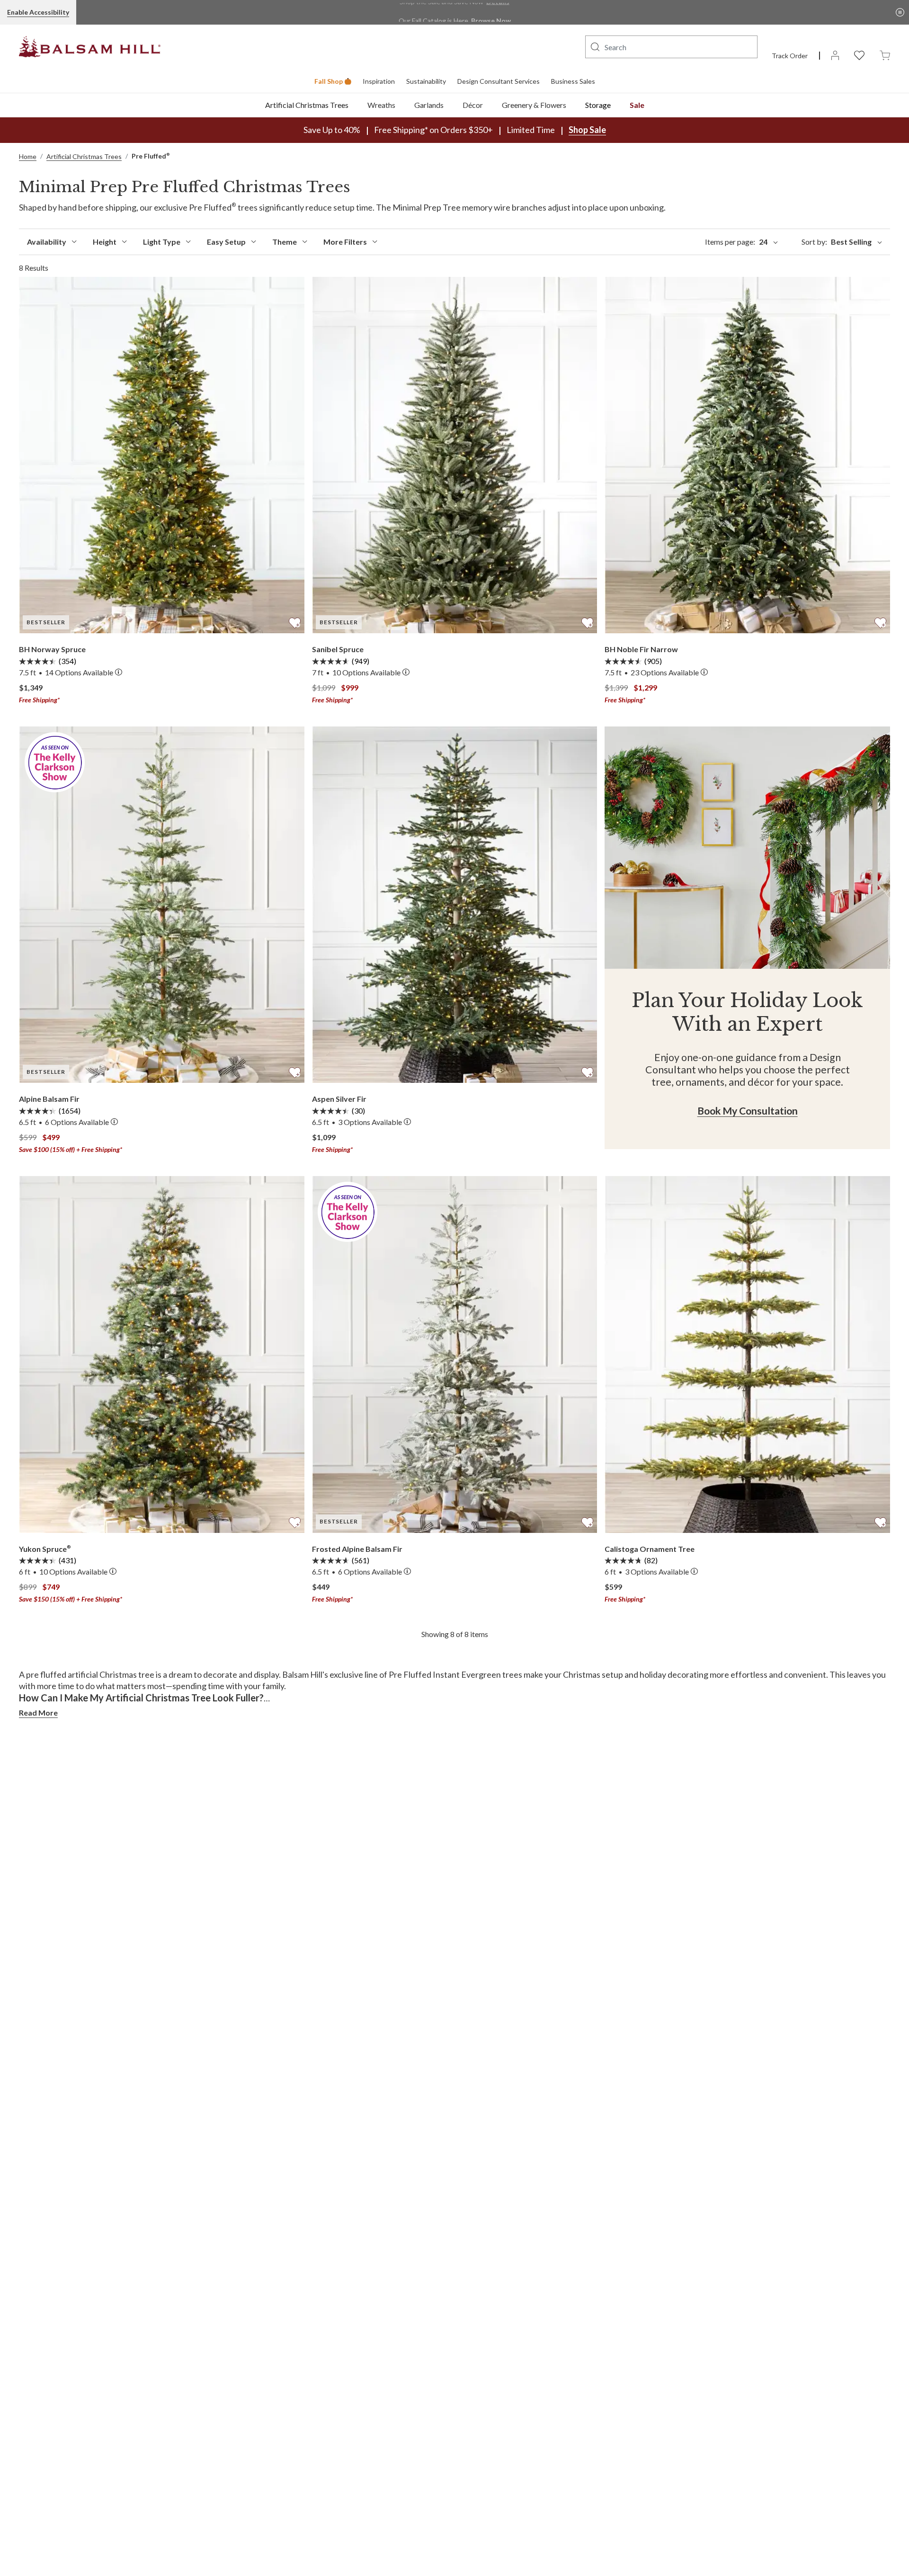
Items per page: (736, 242)
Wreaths (381, 105)
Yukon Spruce (45, 1549)
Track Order (790, 56)
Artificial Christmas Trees (307, 105)
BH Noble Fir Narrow (641, 649)
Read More (38, 1713)
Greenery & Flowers (534, 105)
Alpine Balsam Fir (49, 1099)
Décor (473, 105)
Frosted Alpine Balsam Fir (357, 1549)
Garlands (429, 105)
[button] (595, 47)
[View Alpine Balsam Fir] (162, 905)
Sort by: (837, 242)
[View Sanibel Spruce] (455, 455)
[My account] (835, 55)
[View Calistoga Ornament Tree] (747, 1354)
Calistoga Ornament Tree (650, 1549)
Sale (637, 105)
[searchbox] (671, 47)
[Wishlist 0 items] (859, 55)
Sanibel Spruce (338, 649)
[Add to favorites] (295, 621)
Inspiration (379, 81)
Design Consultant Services (499, 81)
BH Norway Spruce (52, 649)
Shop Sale (587, 130)
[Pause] (900, 12)
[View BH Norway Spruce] (162, 455)
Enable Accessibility (38, 12)
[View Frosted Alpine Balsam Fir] (455, 1354)
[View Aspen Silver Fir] (455, 905)
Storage (598, 105)
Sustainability (426, 81)
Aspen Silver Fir (339, 1099)
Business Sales (573, 81)
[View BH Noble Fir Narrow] (747, 455)
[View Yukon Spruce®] (162, 1354)
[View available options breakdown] (118, 673)
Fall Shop (329, 81)
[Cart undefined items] (885, 55)
